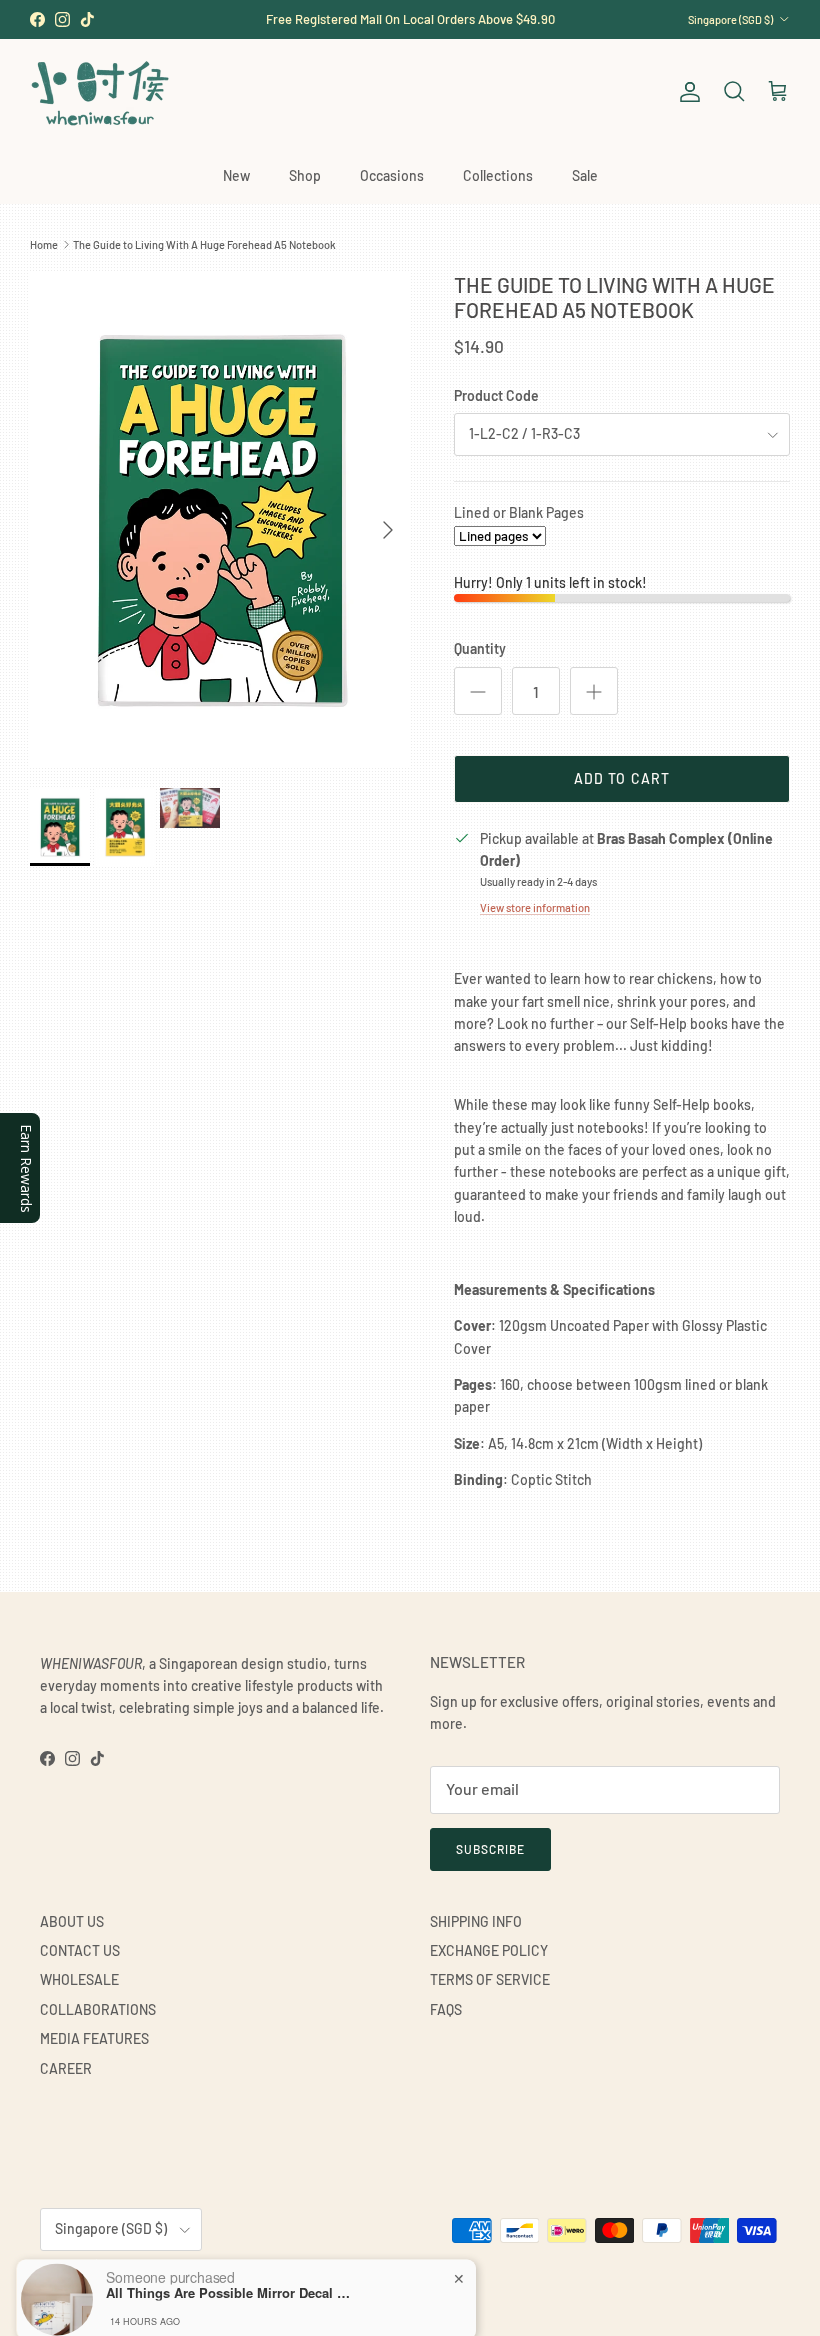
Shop (305, 175)
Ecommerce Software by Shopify (267, 2278)
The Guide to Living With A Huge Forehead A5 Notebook (204, 244)
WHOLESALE (79, 1979)
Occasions (392, 175)
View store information (535, 907)
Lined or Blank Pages (519, 512)
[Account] (686, 92)
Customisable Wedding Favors (410, 22)
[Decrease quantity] (478, 691)
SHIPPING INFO (476, 1921)
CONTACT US (80, 1950)
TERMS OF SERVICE (490, 1979)
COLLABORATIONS (98, 2009)
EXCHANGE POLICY (489, 1950)
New (236, 175)
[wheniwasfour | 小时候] (100, 92)
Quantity (480, 648)
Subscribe (490, 1849)
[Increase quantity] (594, 691)
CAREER (66, 2068)
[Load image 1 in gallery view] (220, 520)
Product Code (496, 395)
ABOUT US (72, 1921)
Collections (498, 175)
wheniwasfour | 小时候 (130, 2278)
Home (44, 244)
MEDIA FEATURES (94, 2038)
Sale (585, 175)
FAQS (446, 2009)
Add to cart (622, 778)
